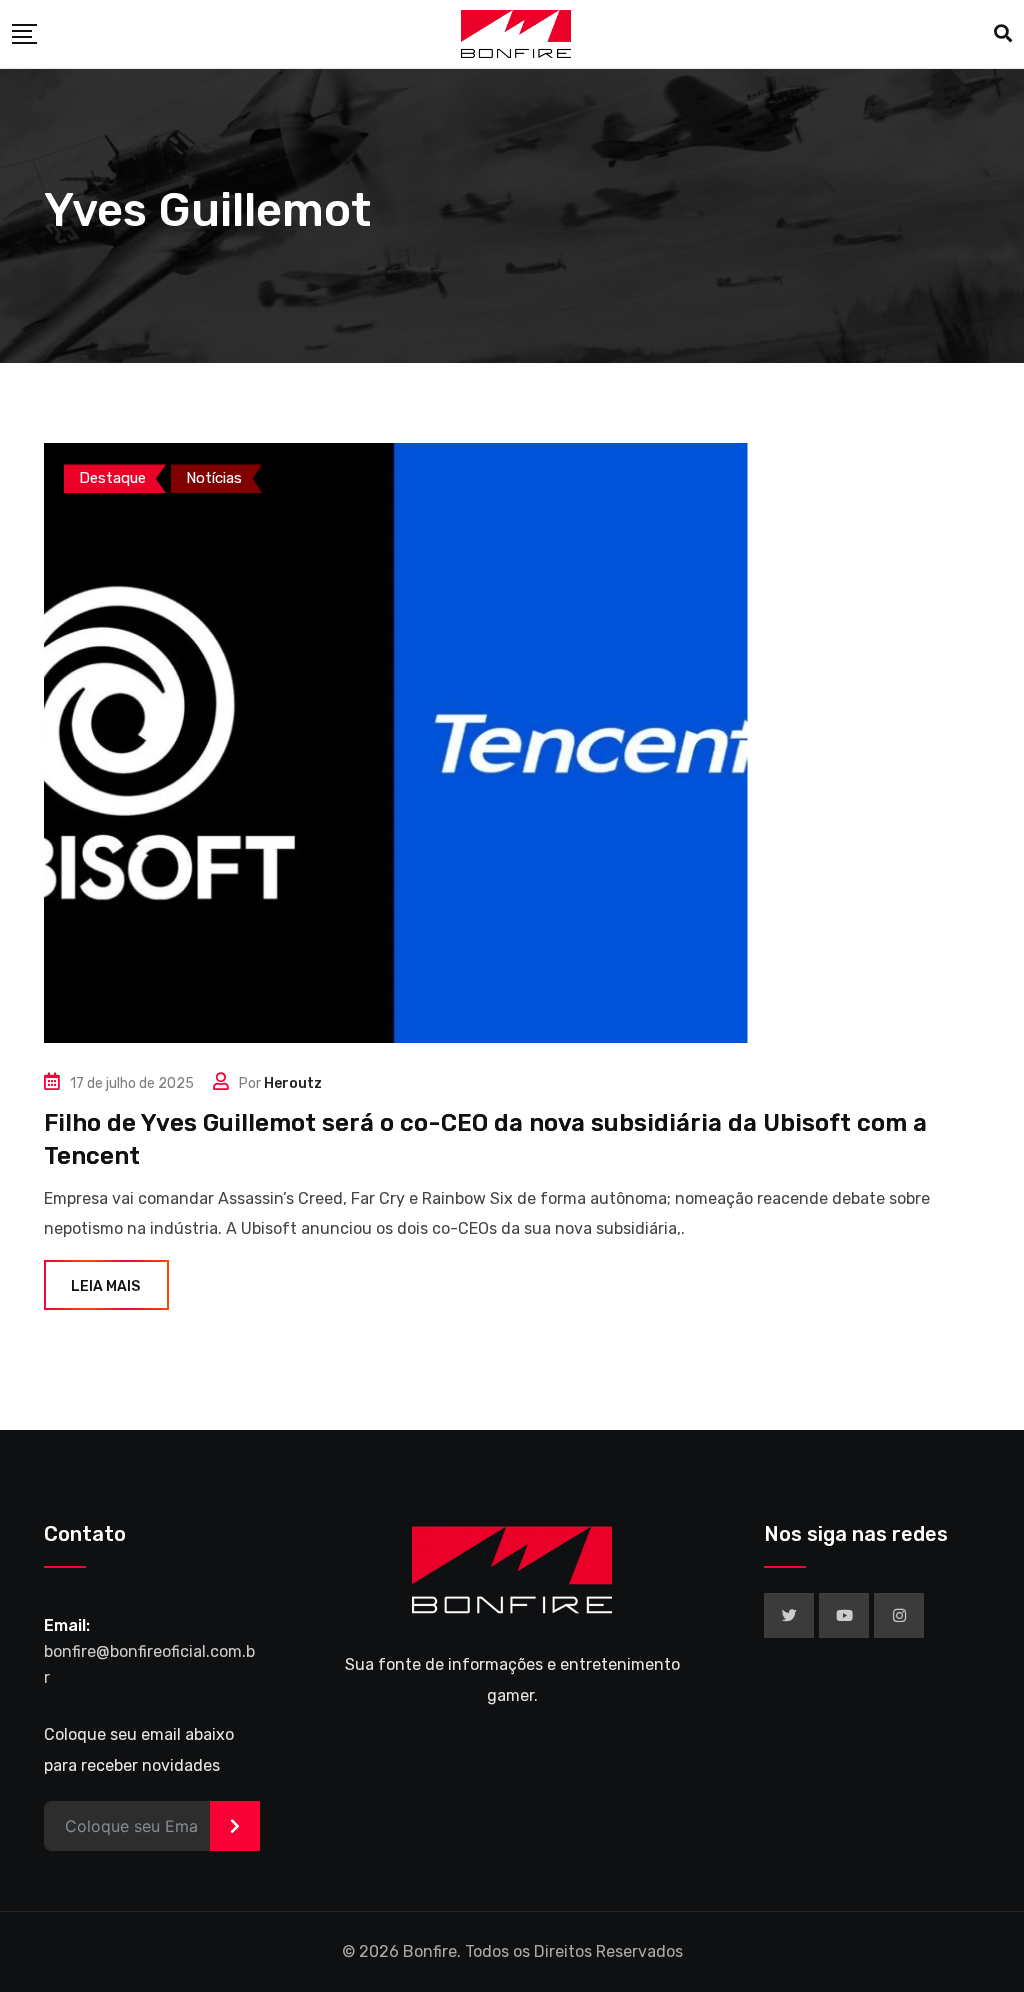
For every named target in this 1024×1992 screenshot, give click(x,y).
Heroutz (293, 1083)
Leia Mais (105, 1286)
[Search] (1003, 34)
